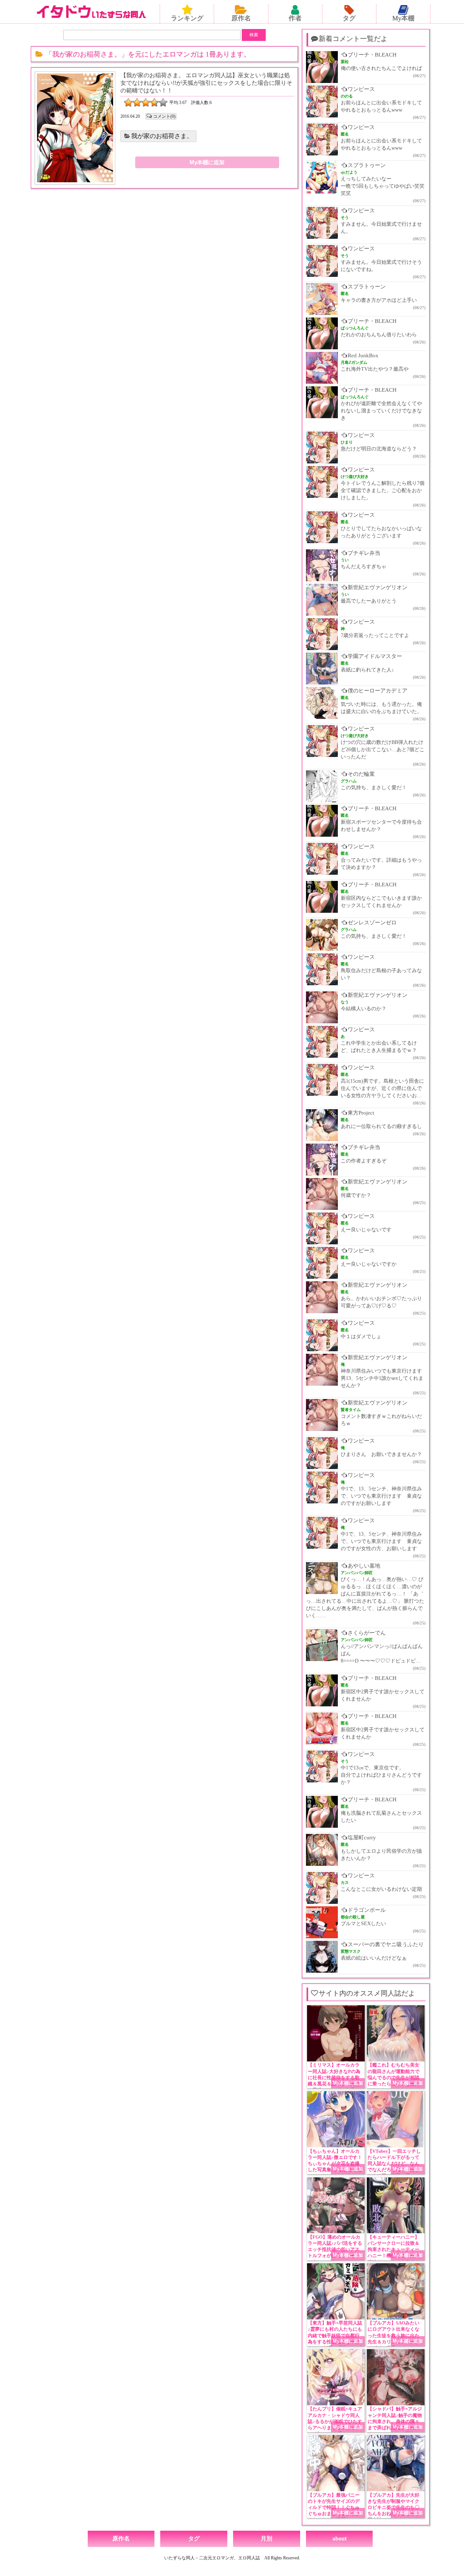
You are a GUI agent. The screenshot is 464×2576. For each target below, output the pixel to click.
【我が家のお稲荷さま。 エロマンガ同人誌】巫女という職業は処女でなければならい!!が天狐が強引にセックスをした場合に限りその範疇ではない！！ (206, 83)
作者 (295, 18)
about (339, 2538)
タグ (349, 18)
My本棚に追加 (207, 162)
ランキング (187, 18)
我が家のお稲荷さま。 (162, 136)
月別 (266, 2538)
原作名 (241, 18)
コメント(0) (164, 116)
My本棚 (403, 18)
